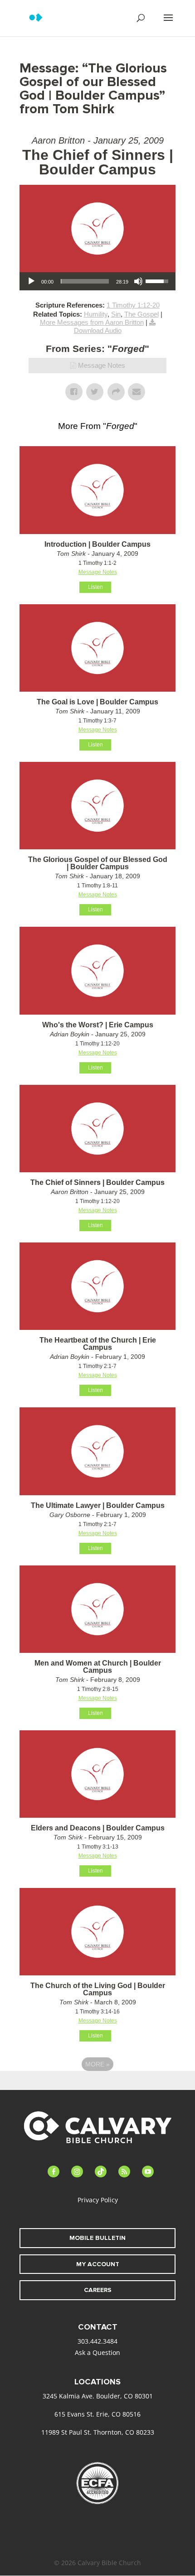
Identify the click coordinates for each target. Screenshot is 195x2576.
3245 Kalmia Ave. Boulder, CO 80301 (98, 2396)
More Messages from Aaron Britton (92, 322)
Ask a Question (97, 2352)
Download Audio (98, 330)
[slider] (85, 281)
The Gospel (141, 314)
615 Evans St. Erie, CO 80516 (97, 2414)
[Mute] (138, 281)
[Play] (31, 281)
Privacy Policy (98, 2200)
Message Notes (102, 365)
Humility (96, 314)
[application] (97, 281)
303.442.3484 (97, 2341)
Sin (116, 314)
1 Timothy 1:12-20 (133, 305)
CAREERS (98, 2290)
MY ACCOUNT (98, 2264)
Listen (95, 587)
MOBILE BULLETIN (97, 2238)
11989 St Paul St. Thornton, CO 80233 (98, 2432)
